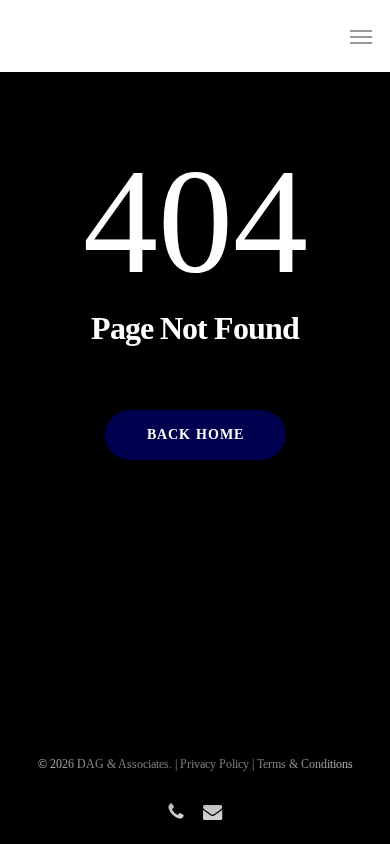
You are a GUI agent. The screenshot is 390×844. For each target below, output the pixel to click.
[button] (361, 36)
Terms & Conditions (305, 764)
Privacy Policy (214, 764)
